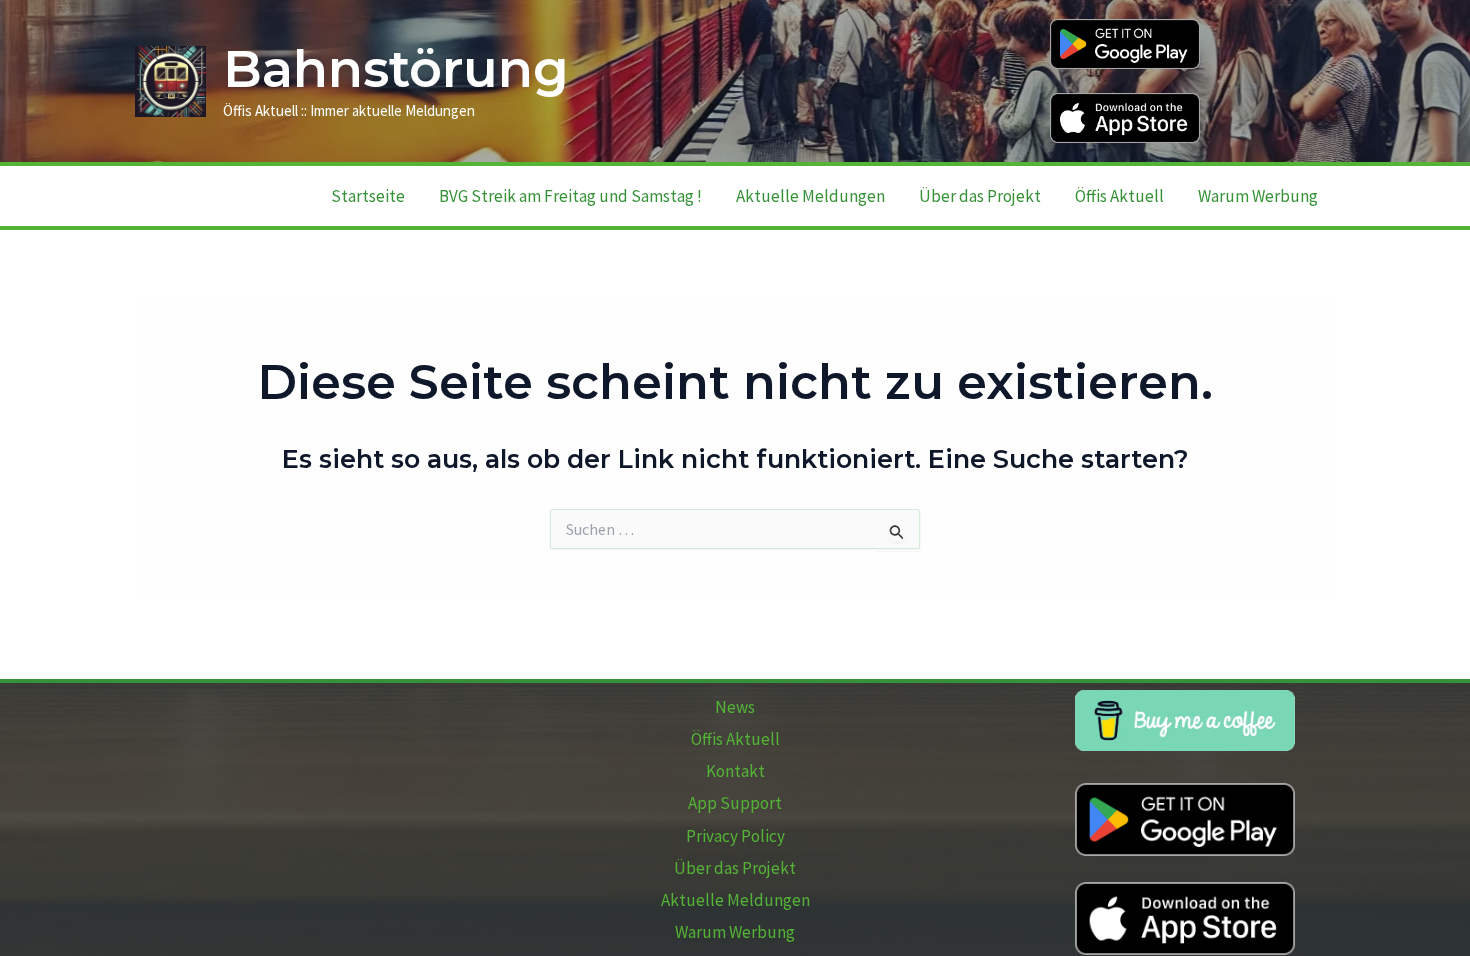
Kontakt (735, 771)
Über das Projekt (980, 196)
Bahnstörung (396, 69)
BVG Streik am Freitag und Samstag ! (570, 196)
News (735, 707)
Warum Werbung (1258, 196)
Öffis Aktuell (1119, 196)
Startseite (368, 196)
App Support (735, 803)
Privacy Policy (735, 836)
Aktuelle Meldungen (810, 196)
